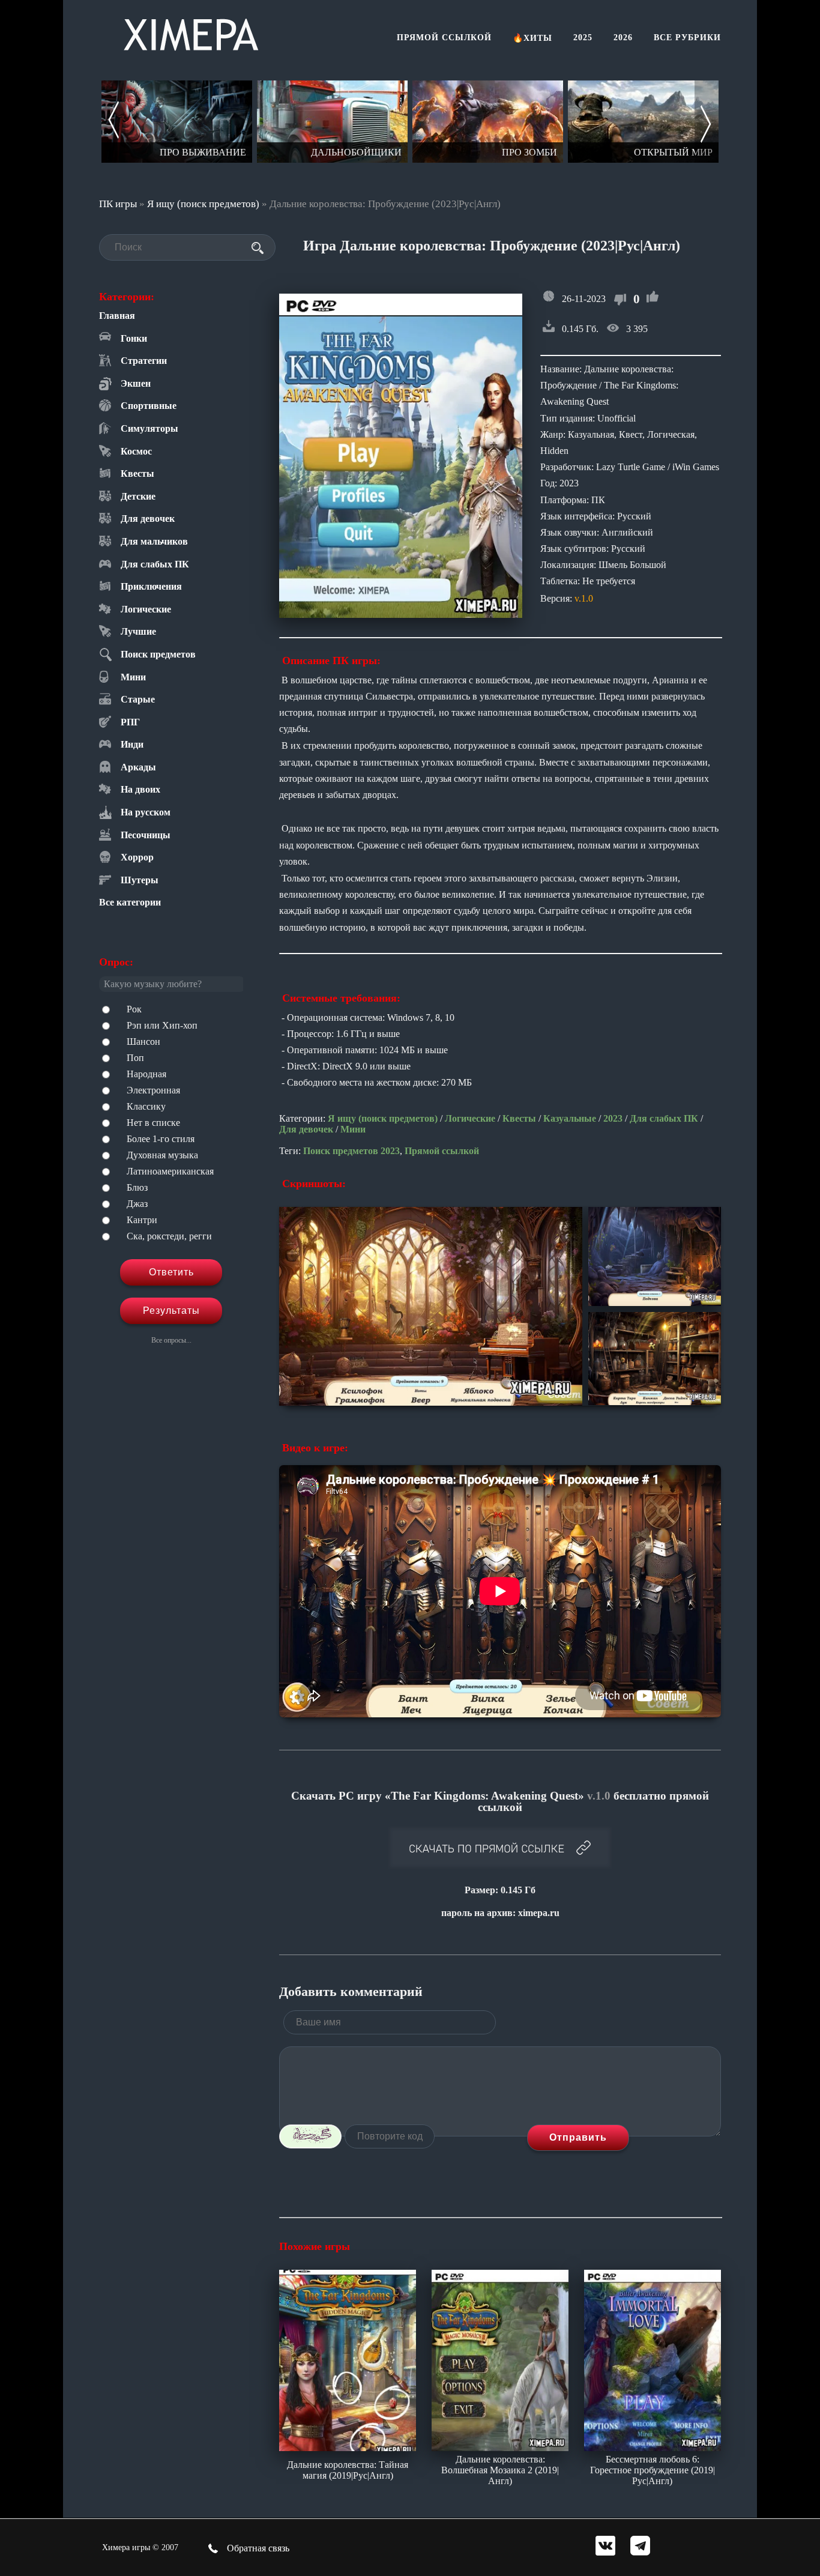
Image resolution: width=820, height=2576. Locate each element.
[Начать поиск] (258, 248)
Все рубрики (687, 38)
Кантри (142, 1220)
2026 (623, 38)
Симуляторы (149, 428)
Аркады (138, 767)
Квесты (137, 473)
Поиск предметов (158, 654)
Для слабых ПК (155, 564)
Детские (138, 496)
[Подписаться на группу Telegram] (640, 2547)
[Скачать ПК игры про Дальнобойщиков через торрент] (195, 122)
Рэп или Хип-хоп (162, 1025)
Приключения (151, 586)
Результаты (171, 1311)
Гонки (134, 338)
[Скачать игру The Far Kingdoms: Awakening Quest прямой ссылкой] (500, 1849)
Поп (135, 1058)
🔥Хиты (532, 38)
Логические (146, 609)
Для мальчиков (154, 541)
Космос (136, 451)
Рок (134, 1009)
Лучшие (138, 631)
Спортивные (149, 406)
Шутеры (140, 880)
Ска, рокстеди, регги (169, 1236)
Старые (138, 699)
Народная (146, 1074)
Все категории (130, 902)
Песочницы (146, 835)
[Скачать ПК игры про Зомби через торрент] (350, 122)
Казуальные (570, 1118)
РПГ (130, 722)
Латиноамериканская (170, 1171)
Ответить (171, 1272)
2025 (583, 38)
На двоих (140, 789)
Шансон (143, 1042)
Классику (146, 1106)
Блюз (137, 1187)
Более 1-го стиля (161, 1139)
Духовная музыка (162, 1155)
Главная (117, 316)
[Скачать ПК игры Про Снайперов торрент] (661, 122)
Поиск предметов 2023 (351, 1151)
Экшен (136, 383)
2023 (613, 1118)
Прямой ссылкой (444, 38)
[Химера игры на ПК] (191, 32)
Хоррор (137, 857)
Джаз (137, 1204)
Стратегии (144, 361)
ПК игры (118, 204)
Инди (132, 744)
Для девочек (148, 519)
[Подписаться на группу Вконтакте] (605, 2547)
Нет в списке (153, 1123)
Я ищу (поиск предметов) (203, 204)
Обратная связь (257, 2548)
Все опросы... (171, 1340)
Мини (133, 677)
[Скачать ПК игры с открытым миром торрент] (506, 122)
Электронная (153, 1090)
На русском (146, 812)
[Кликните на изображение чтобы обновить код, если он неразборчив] (310, 2136)
